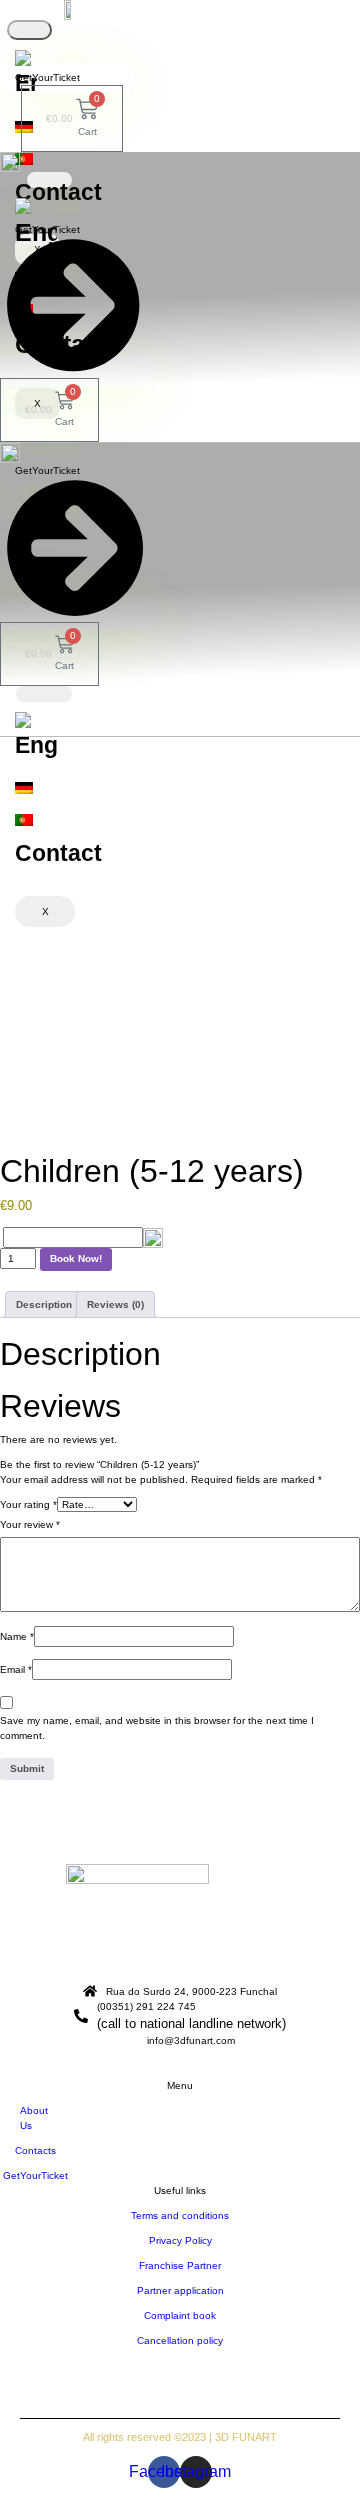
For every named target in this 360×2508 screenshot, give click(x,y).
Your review (30, 1524)
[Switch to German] (36, 788)
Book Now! (76, 1258)
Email (16, 1669)
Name (17, 1636)
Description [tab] (44, 1304)
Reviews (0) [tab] (115, 1304)
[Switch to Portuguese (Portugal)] (26, 159)
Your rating (28, 1504)
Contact (58, 192)
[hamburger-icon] (29, 30)
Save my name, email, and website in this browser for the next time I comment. (157, 1728)
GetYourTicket (47, 77)
